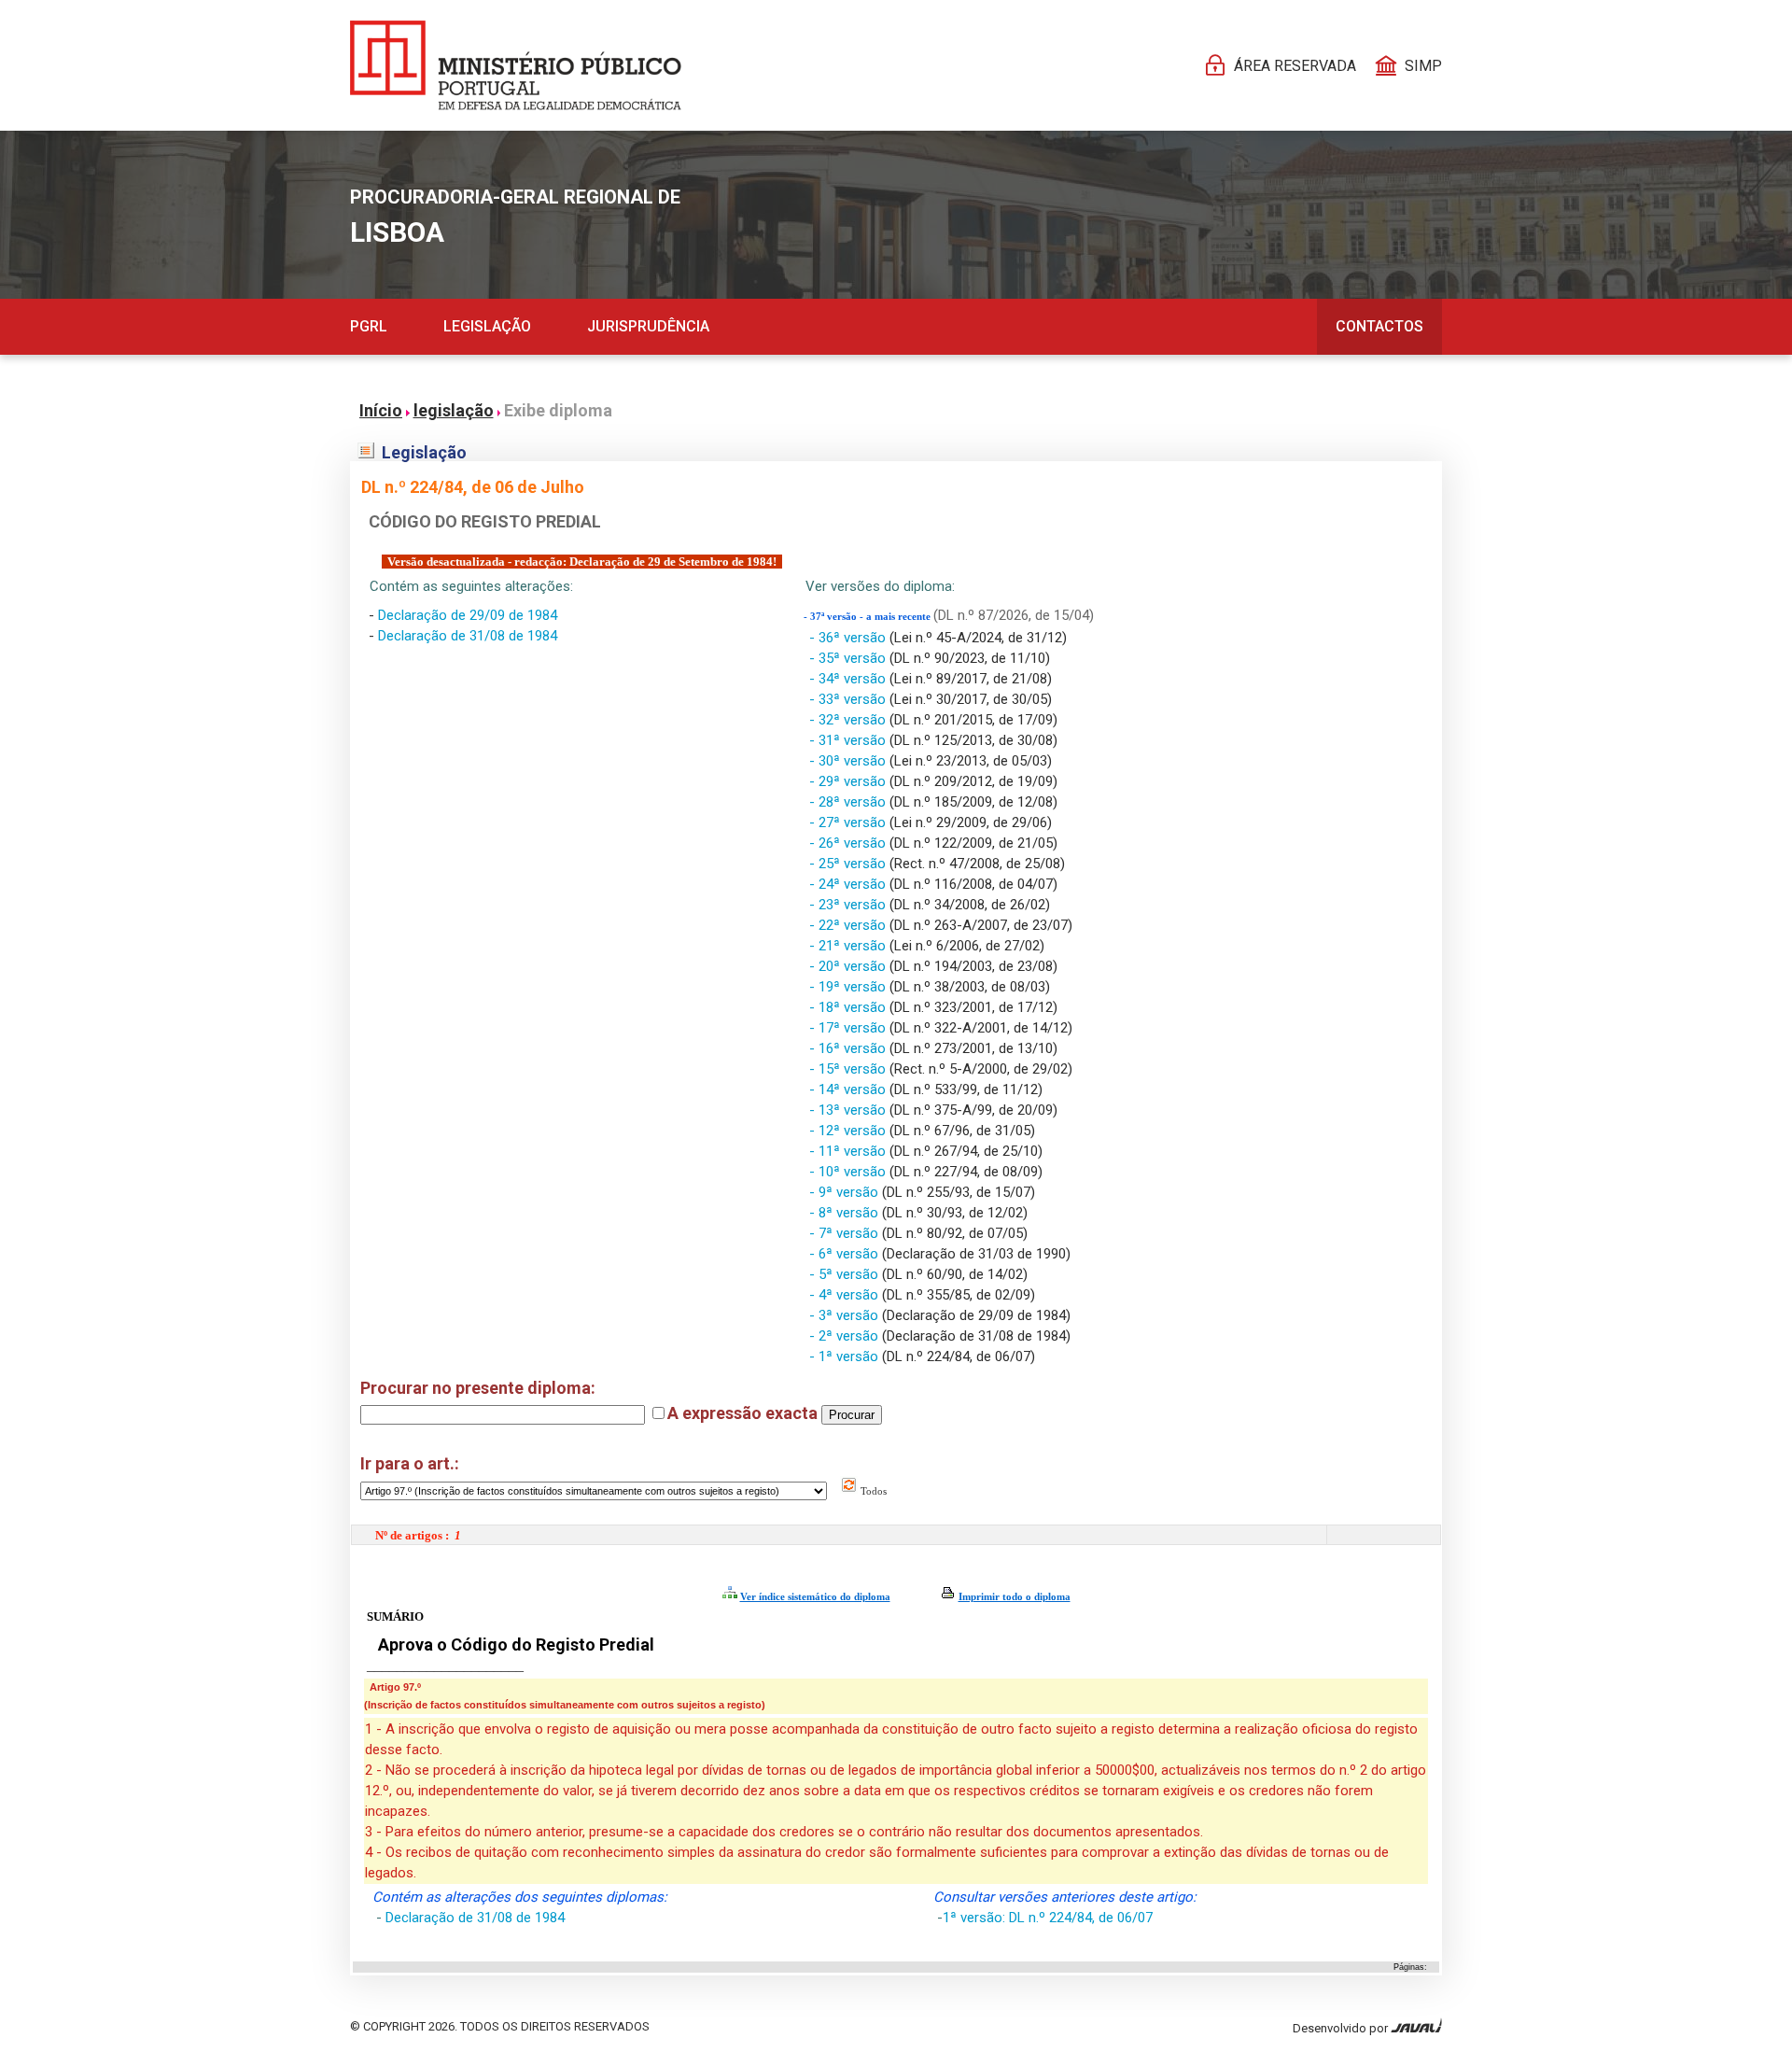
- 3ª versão (846, 1315)
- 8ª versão (846, 1213)
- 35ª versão (849, 658)
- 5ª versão (846, 1274)
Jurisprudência (648, 326)
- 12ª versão (849, 1131)
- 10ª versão (849, 1172)
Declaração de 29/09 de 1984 (468, 615)
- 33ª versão (849, 699)
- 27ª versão (849, 822)
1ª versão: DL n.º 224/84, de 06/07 (1048, 1918)
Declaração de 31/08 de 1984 (468, 636)
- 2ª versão (846, 1336)
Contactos (1379, 326)
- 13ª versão (849, 1110)
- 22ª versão (849, 925)
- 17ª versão (849, 1028)
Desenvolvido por (1342, 2028)
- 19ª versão (849, 987)
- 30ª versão (849, 761)
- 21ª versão (849, 946)
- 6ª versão (846, 1254)
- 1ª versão (846, 1356)
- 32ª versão (849, 720)
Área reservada (1295, 66)
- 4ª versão (846, 1295)
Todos (872, 1491)
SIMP (1423, 66)
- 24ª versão (849, 884)
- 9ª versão (846, 1192)
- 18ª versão (849, 1007)
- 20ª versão (849, 966)
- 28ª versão (849, 802)
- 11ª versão (849, 1151)
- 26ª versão (849, 843)
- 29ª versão (849, 781)
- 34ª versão (849, 679)
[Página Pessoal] (516, 65)
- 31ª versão (849, 740)
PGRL (369, 326)
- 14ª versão (849, 1089)
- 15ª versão (849, 1069)
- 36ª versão (849, 638)
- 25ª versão (849, 864)
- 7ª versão (846, 1233)
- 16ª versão (849, 1048)
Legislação (487, 326)
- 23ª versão (849, 905)
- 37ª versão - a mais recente (868, 617)
